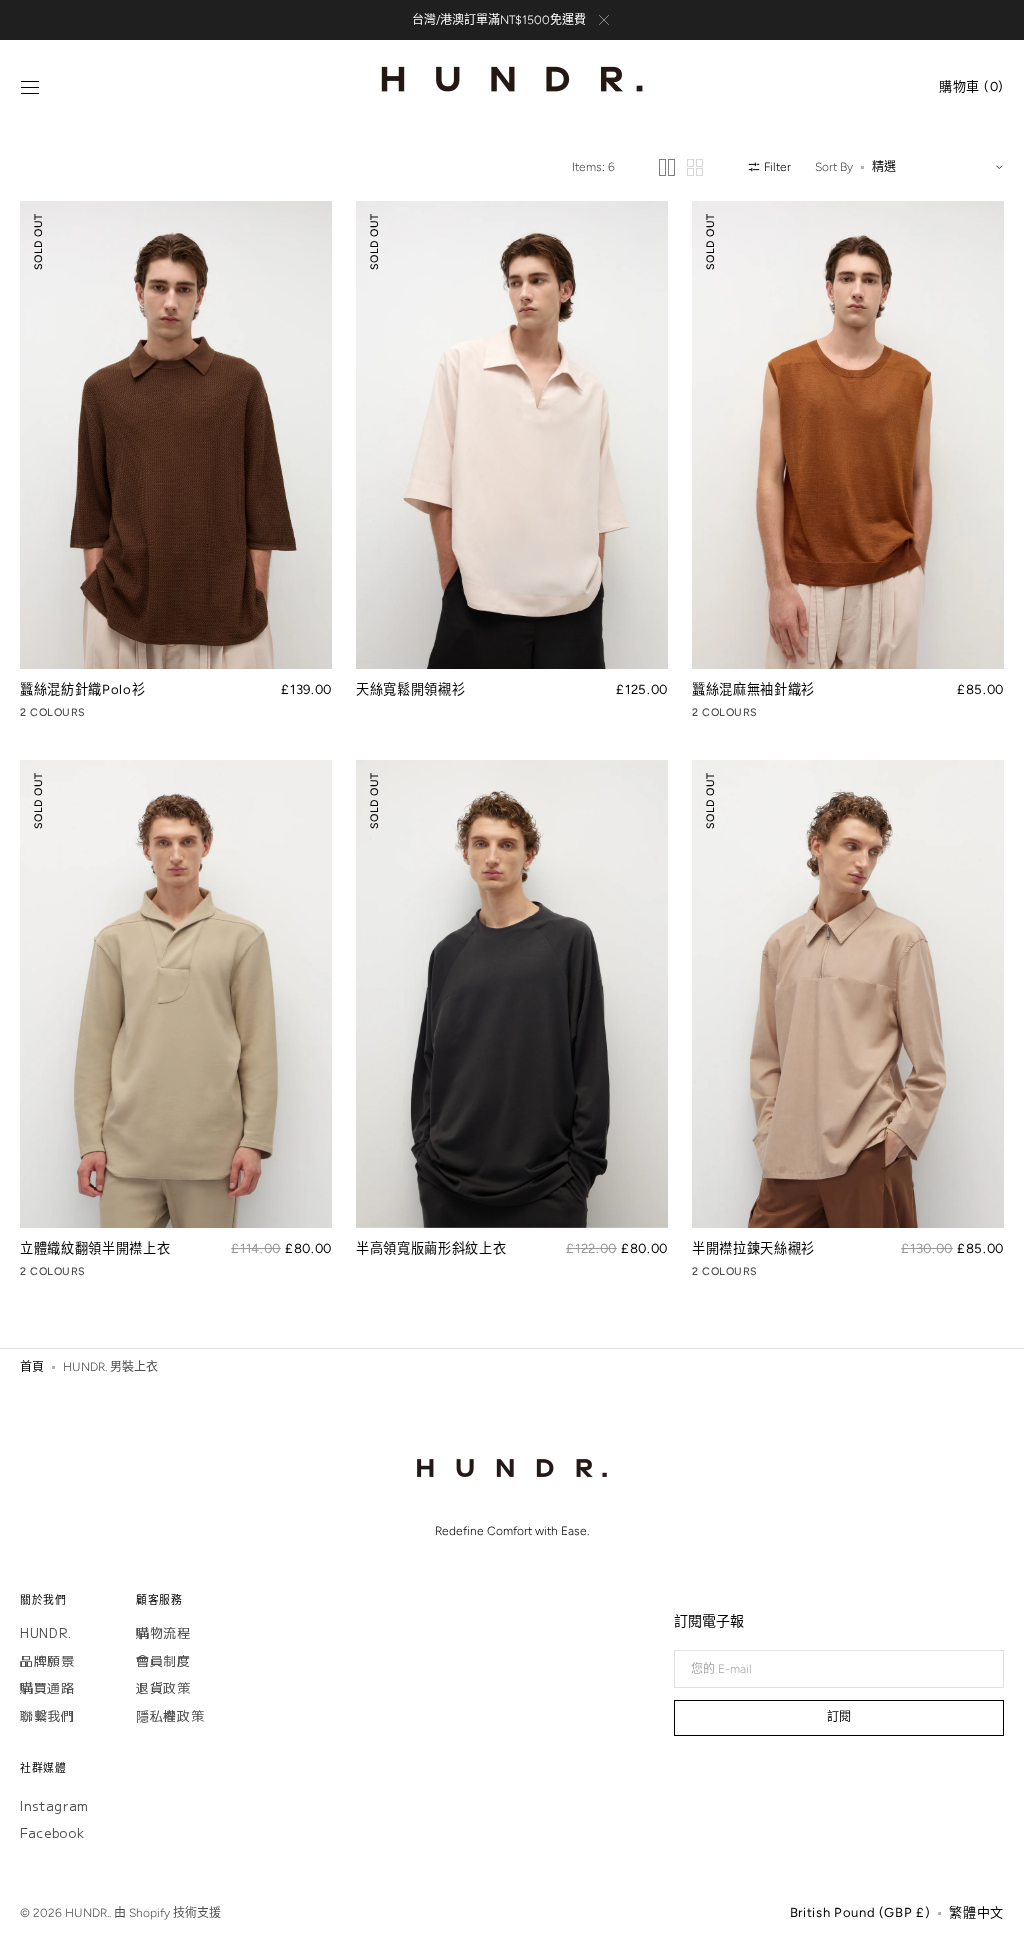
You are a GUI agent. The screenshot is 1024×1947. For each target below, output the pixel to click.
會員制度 (163, 1660)
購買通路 (47, 1687)
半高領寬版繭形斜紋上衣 (431, 1248)
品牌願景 (47, 1660)
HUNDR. (46, 1633)
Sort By (834, 167)
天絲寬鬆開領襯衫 (410, 689)
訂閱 (839, 1717)
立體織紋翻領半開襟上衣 (95, 1248)
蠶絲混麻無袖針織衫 (753, 689)
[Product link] (176, 462)
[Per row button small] (695, 167)
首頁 (32, 1367)
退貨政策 (163, 1687)
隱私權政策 (170, 1715)
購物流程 (163, 1633)
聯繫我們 (47, 1715)
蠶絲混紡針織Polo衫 (82, 689)
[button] (30, 88)
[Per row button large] (667, 167)
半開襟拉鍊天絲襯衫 (753, 1248)
